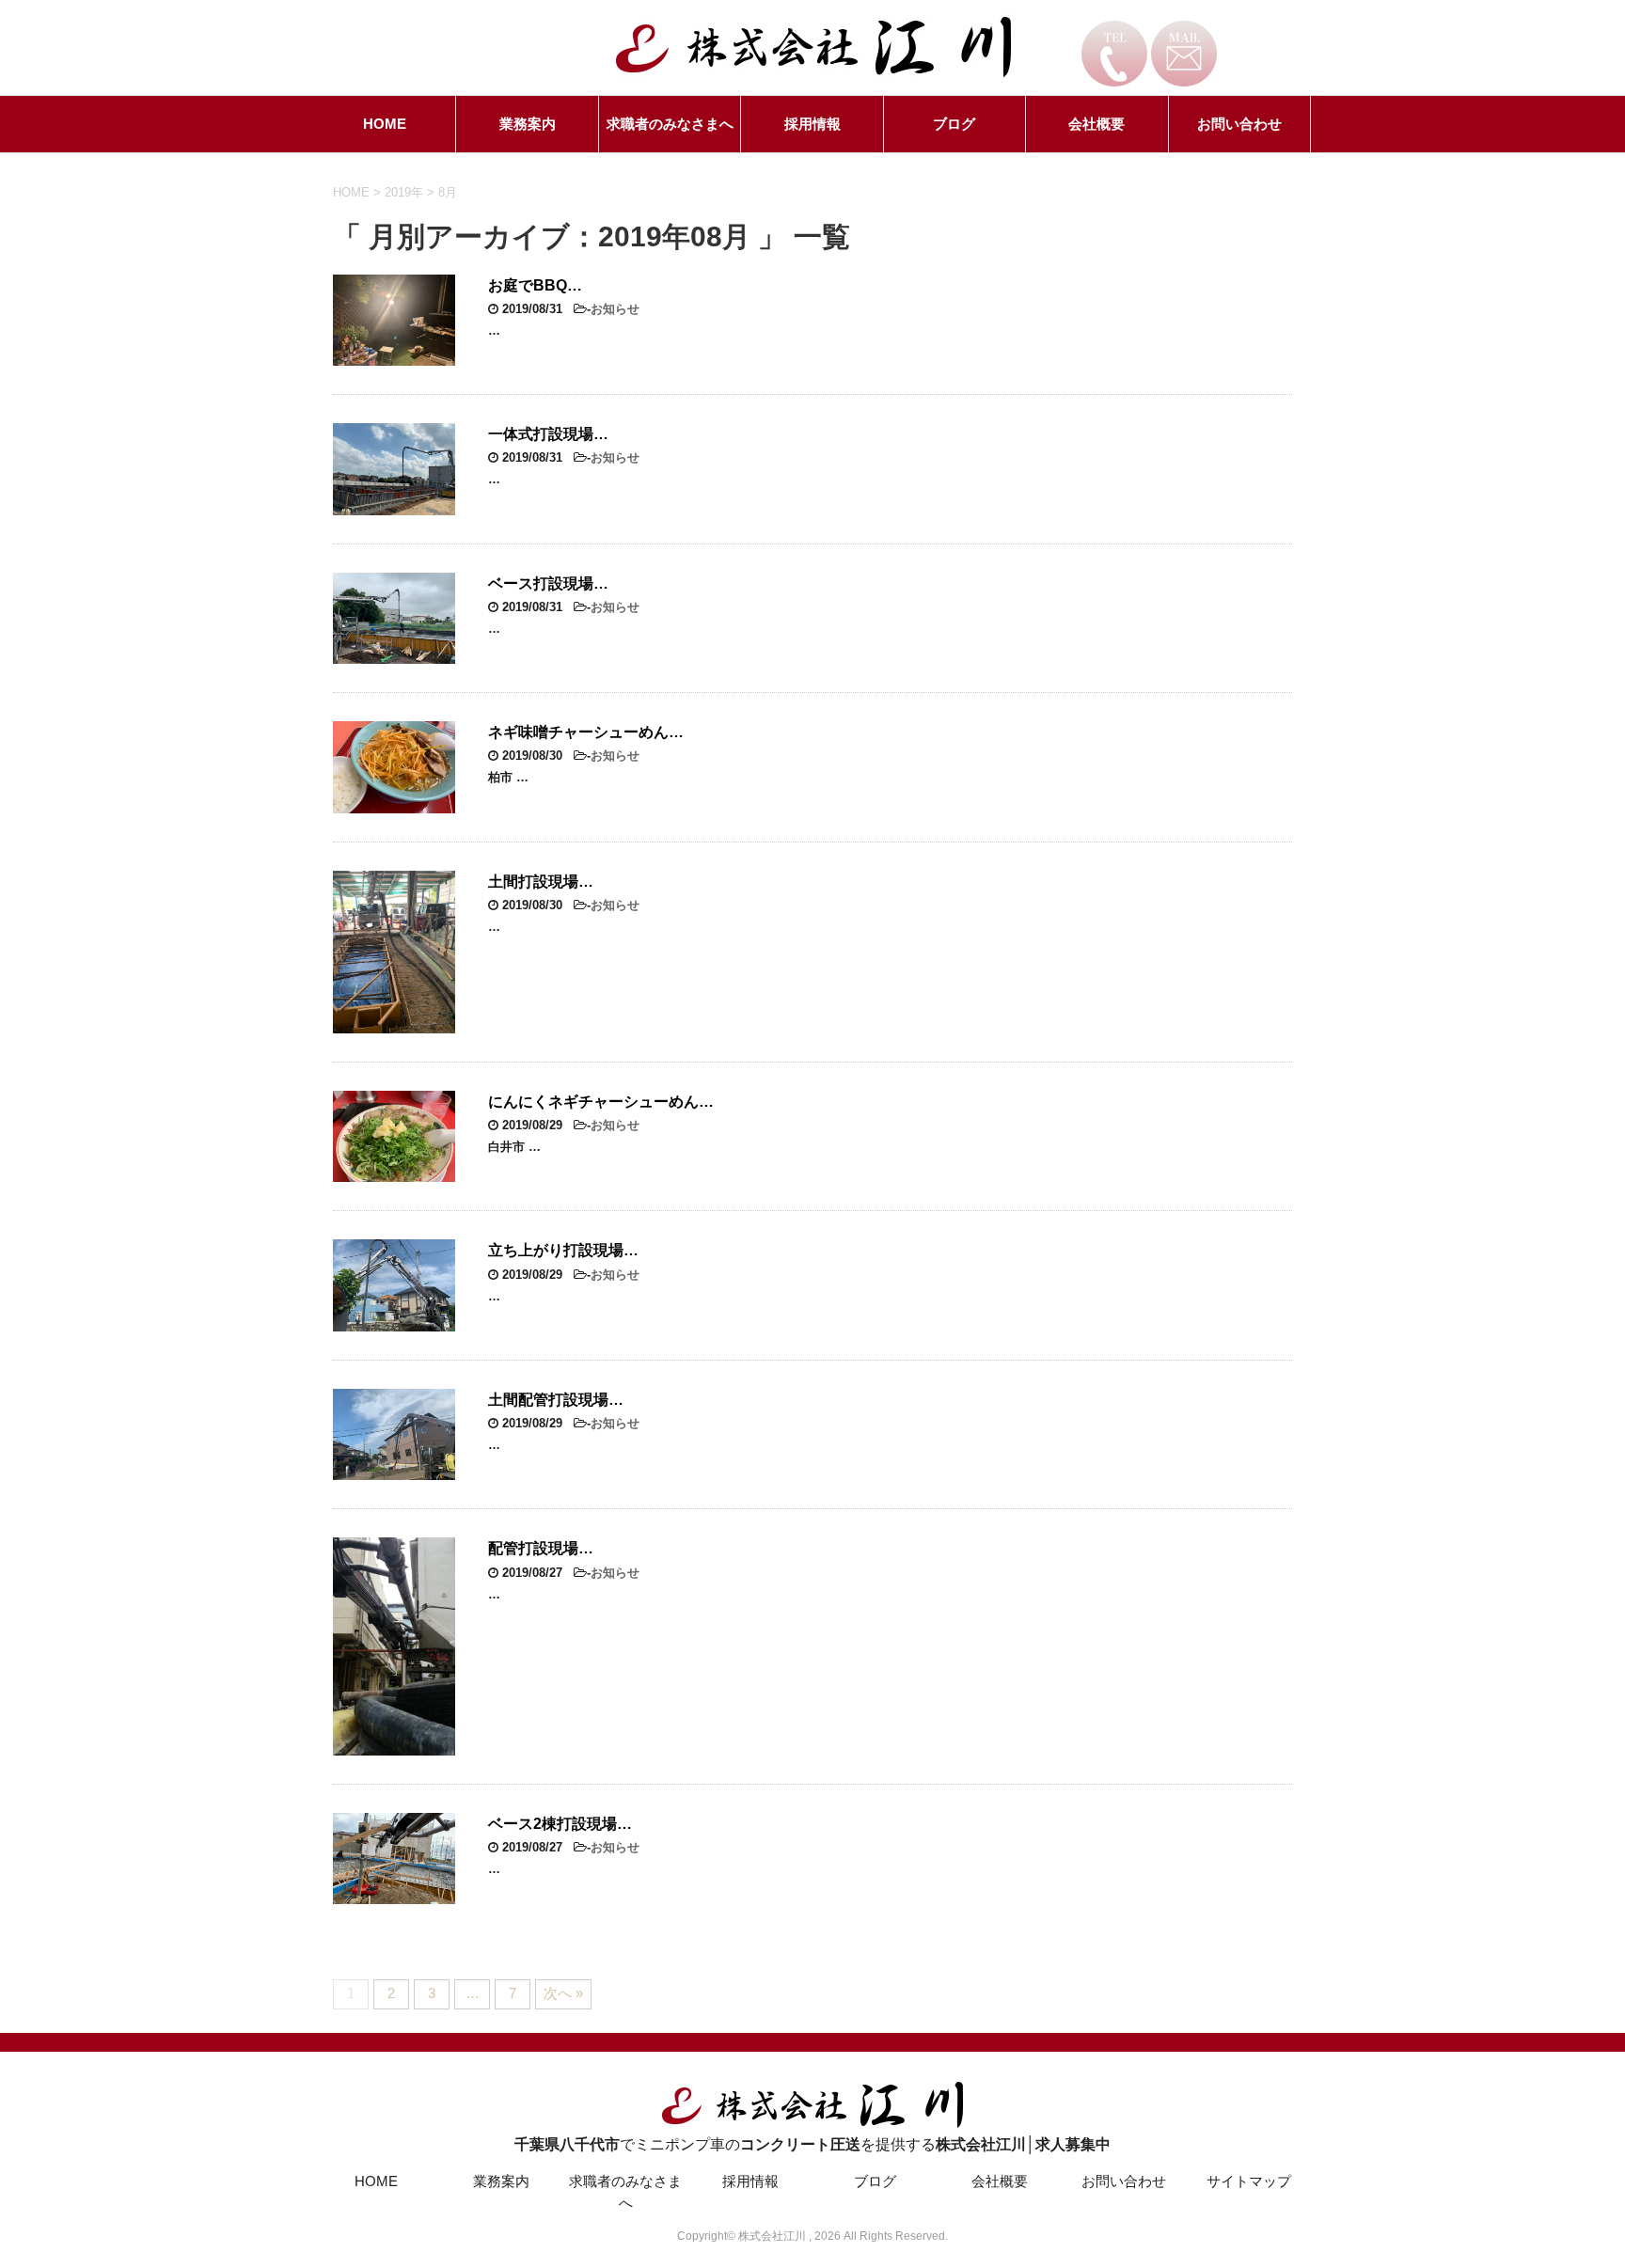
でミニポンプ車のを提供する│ (812, 2144)
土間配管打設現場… (556, 1400)
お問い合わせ (1239, 124)
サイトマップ (1249, 2181)
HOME (385, 124)
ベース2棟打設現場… (560, 1824)
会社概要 (1096, 124)
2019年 (404, 192)
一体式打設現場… (548, 434)
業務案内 (528, 124)
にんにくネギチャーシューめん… (601, 1102)
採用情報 (812, 124)
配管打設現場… (541, 1548)
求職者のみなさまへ (670, 124)
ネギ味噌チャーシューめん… (586, 732)
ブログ (954, 124)
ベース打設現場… (548, 583)
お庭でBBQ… (535, 285)
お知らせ (615, 309)
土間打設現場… (541, 882)
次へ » (563, 1993)
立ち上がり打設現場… (563, 1250)
